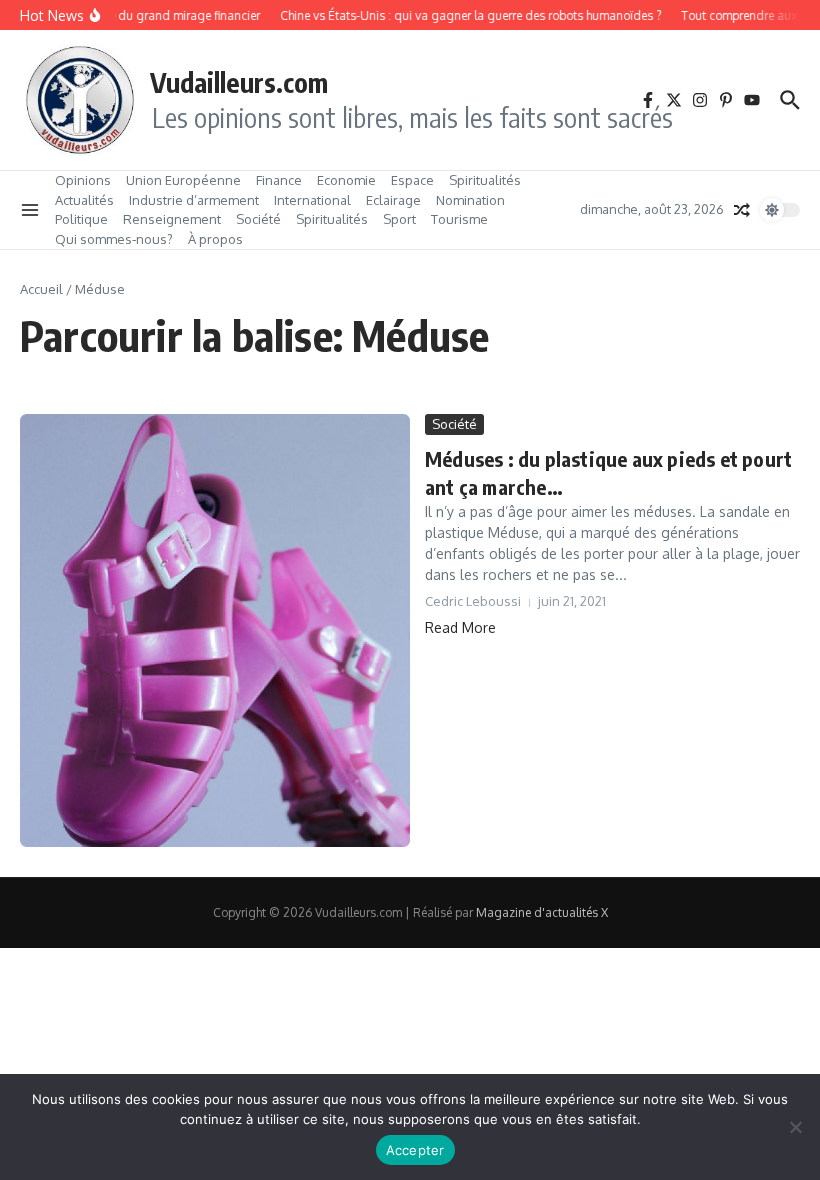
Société (258, 219)
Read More (460, 627)
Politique (81, 219)
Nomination (470, 200)
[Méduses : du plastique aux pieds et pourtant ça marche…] (215, 630)
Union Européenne (183, 180)
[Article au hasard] (742, 210)
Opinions (83, 180)
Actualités (84, 200)
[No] (795, 1127)
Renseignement (172, 219)
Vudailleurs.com (239, 82)
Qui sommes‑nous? (114, 239)
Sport (399, 219)
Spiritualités (485, 180)
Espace (412, 180)
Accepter (415, 1150)
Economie (346, 180)
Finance (279, 180)
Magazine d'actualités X (542, 912)
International (312, 200)
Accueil (41, 289)
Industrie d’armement (194, 200)
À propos (215, 239)
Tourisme (459, 219)
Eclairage (393, 200)
